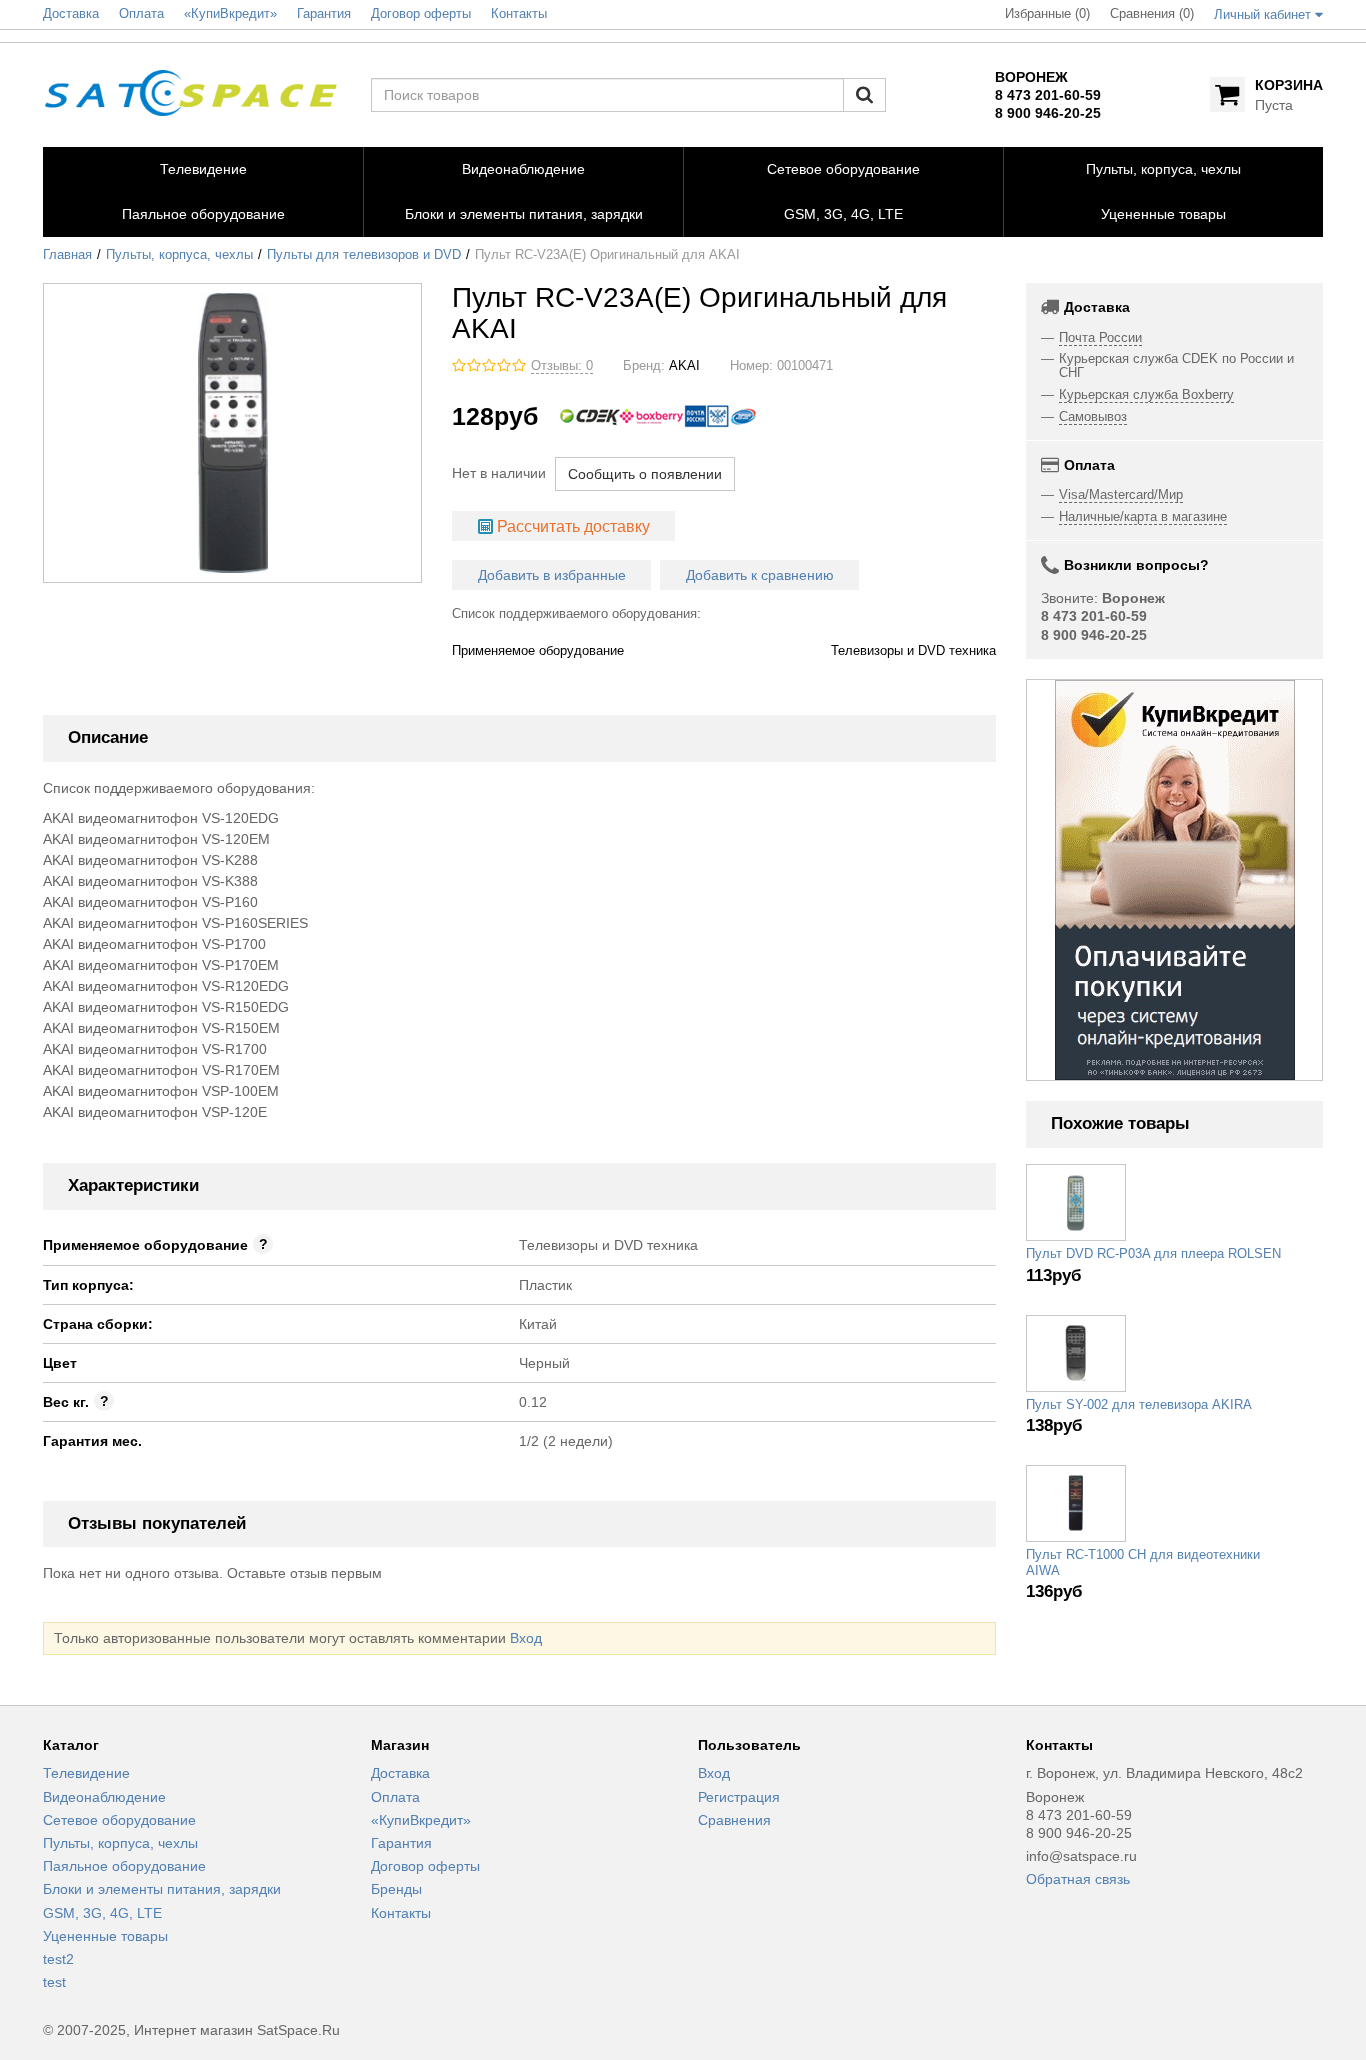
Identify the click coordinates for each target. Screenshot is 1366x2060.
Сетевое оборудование (119, 1820)
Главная (67, 255)
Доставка (400, 1773)
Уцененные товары (105, 1936)
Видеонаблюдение (104, 1797)
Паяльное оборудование (124, 1866)
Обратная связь (1078, 1879)
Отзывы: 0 (562, 366)
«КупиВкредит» (421, 1820)
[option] (1175, 880)
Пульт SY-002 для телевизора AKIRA (1139, 1405)
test (54, 1982)
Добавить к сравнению (760, 575)
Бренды (396, 1889)
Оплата (395, 1797)
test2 (58, 1959)
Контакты (401, 1913)
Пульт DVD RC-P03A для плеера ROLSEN (1153, 1254)
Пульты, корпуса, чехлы (179, 255)
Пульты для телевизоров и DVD (364, 255)
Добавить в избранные (552, 575)
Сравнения (734, 1820)
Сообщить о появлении (645, 474)
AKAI (684, 366)
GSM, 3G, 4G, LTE (102, 1913)
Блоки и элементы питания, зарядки (162, 1889)
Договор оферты (425, 1866)
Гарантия (401, 1843)
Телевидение (86, 1773)
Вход (526, 1638)
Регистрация (739, 1797)
